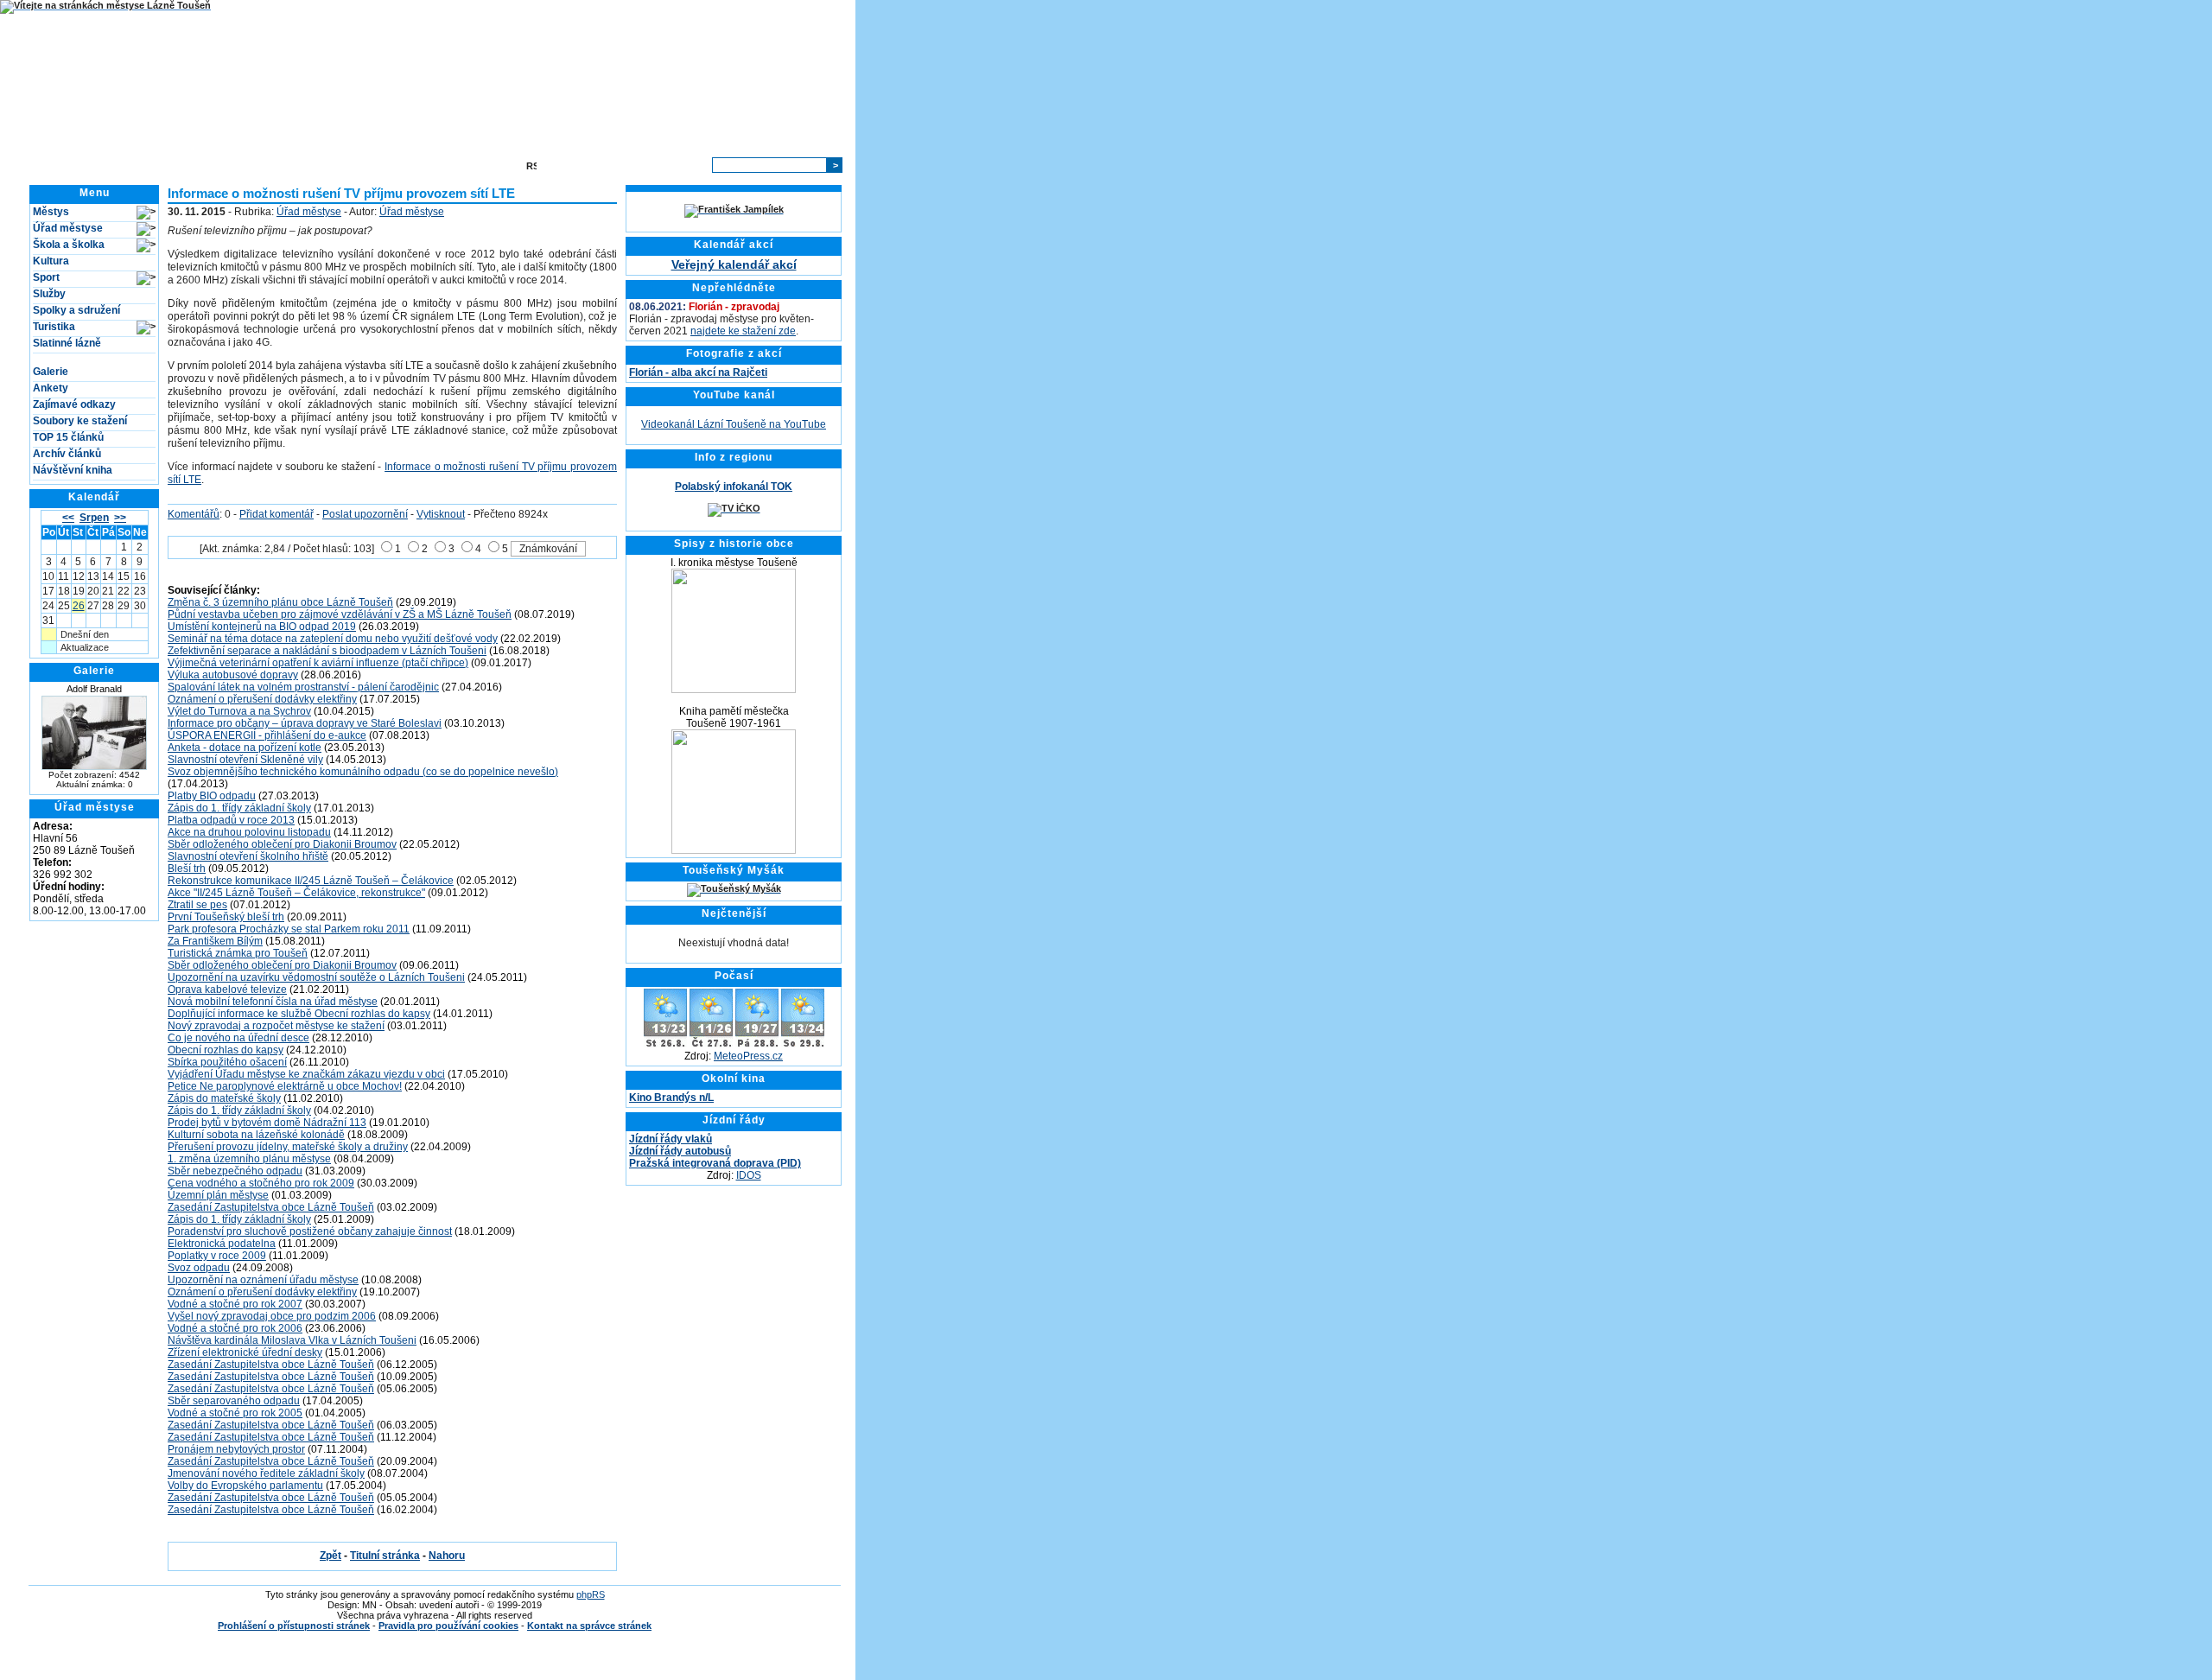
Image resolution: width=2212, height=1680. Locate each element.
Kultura (51, 261)
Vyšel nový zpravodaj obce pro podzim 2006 (272, 1316)
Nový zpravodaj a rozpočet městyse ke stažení (276, 1026)
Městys (51, 212)
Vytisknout (441, 514)
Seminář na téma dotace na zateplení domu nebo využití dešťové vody (333, 639)
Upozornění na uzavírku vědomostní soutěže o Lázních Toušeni (316, 977)
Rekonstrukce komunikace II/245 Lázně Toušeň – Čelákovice (311, 881)
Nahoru (447, 1556)
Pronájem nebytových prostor (236, 1449)
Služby (49, 294)
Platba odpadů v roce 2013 (231, 820)
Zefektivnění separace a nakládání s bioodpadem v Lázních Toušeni (327, 651)
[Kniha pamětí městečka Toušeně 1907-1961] (734, 850)
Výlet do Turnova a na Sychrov (239, 711)
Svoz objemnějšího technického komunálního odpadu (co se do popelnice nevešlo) (363, 772)
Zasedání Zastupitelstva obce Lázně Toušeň (271, 1207)
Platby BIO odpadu (212, 796)
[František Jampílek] (734, 209)
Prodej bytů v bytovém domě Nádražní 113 (267, 1123)
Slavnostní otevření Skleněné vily (245, 760)
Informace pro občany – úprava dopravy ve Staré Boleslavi (305, 723)
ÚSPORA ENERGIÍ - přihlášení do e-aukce (267, 735)
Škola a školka (69, 245)
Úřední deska (328, 165)
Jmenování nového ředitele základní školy (266, 1473)
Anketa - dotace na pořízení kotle (245, 748)
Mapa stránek (480, 165)
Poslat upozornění (365, 514)
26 (79, 606)
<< (68, 518)
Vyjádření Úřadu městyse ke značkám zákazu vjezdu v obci (306, 1074)
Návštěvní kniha (73, 470)
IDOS (749, 1175)
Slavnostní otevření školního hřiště (248, 856)
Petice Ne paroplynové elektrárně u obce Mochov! (285, 1086)
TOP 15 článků (68, 437)
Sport (46, 277)
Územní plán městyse (218, 1195)
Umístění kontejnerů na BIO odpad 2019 (262, 627)
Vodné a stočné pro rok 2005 (235, 1413)
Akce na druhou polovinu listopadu (249, 832)
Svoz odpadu (199, 1268)
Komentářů (194, 514)
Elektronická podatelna (222, 1244)
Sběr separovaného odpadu (234, 1401)
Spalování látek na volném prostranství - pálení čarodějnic (303, 687)
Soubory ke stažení (80, 421)
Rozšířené (678, 165)
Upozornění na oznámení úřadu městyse (263, 1280)
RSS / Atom (567, 165)
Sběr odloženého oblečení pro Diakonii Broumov (282, 844)
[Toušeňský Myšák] (734, 888)
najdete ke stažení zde (743, 331)
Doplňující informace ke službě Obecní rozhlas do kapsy (299, 1014)
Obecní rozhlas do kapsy (226, 1050)
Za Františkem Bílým (215, 941)
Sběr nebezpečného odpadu (235, 1171)
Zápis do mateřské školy (224, 1098)
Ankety (51, 388)
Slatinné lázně (67, 343)
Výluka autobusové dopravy (233, 675)
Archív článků (67, 454)
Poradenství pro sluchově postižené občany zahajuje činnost (310, 1231)
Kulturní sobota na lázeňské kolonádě (256, 1135)
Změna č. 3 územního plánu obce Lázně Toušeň (280, 602)
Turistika (54, 327)
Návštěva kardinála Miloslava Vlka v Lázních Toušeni (292, 1340)
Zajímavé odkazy (74, 404)
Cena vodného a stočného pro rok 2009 (261, 1183)
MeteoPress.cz (748, 1056)
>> (120, 518)
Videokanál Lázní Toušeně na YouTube (734, 424)
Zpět (331, 1556)
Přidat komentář (276, 514)
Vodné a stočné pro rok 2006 (235, 1328)
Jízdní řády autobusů (680, 1151)
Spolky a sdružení (76, 310)
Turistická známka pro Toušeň (238, 953)
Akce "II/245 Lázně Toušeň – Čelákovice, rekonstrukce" (296, 893)
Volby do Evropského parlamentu (245, 1486)
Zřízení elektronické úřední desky (245, 1352)
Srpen (94, 518)
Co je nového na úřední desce (238, 1038)
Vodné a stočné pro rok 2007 (235, 1304)
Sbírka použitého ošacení (227, 1062)
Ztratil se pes (197, 905)
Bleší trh (187, 869)
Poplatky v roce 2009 (217, 1256)
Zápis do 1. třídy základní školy (239, 808)
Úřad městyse (68, 228)
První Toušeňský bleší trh (226, 917)
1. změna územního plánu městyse (249, 1159)
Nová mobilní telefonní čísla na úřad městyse (273, 1002)
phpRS (591, 1594)
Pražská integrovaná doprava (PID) (715, 1163)
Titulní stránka (248, 165)
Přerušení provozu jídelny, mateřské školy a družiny (288, 1147)
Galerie (51, 372)
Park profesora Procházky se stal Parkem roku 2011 (289, 929)
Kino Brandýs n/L (671, 1098)
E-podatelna (404, 165)
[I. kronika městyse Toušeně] (734, 690)
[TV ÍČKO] (734, 508)
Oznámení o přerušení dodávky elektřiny (262, 699)
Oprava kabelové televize (227, 990)
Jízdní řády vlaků (671, 1139)
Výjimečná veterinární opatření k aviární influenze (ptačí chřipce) (318, 663)
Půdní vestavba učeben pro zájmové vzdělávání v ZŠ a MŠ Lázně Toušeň (340, 614)
